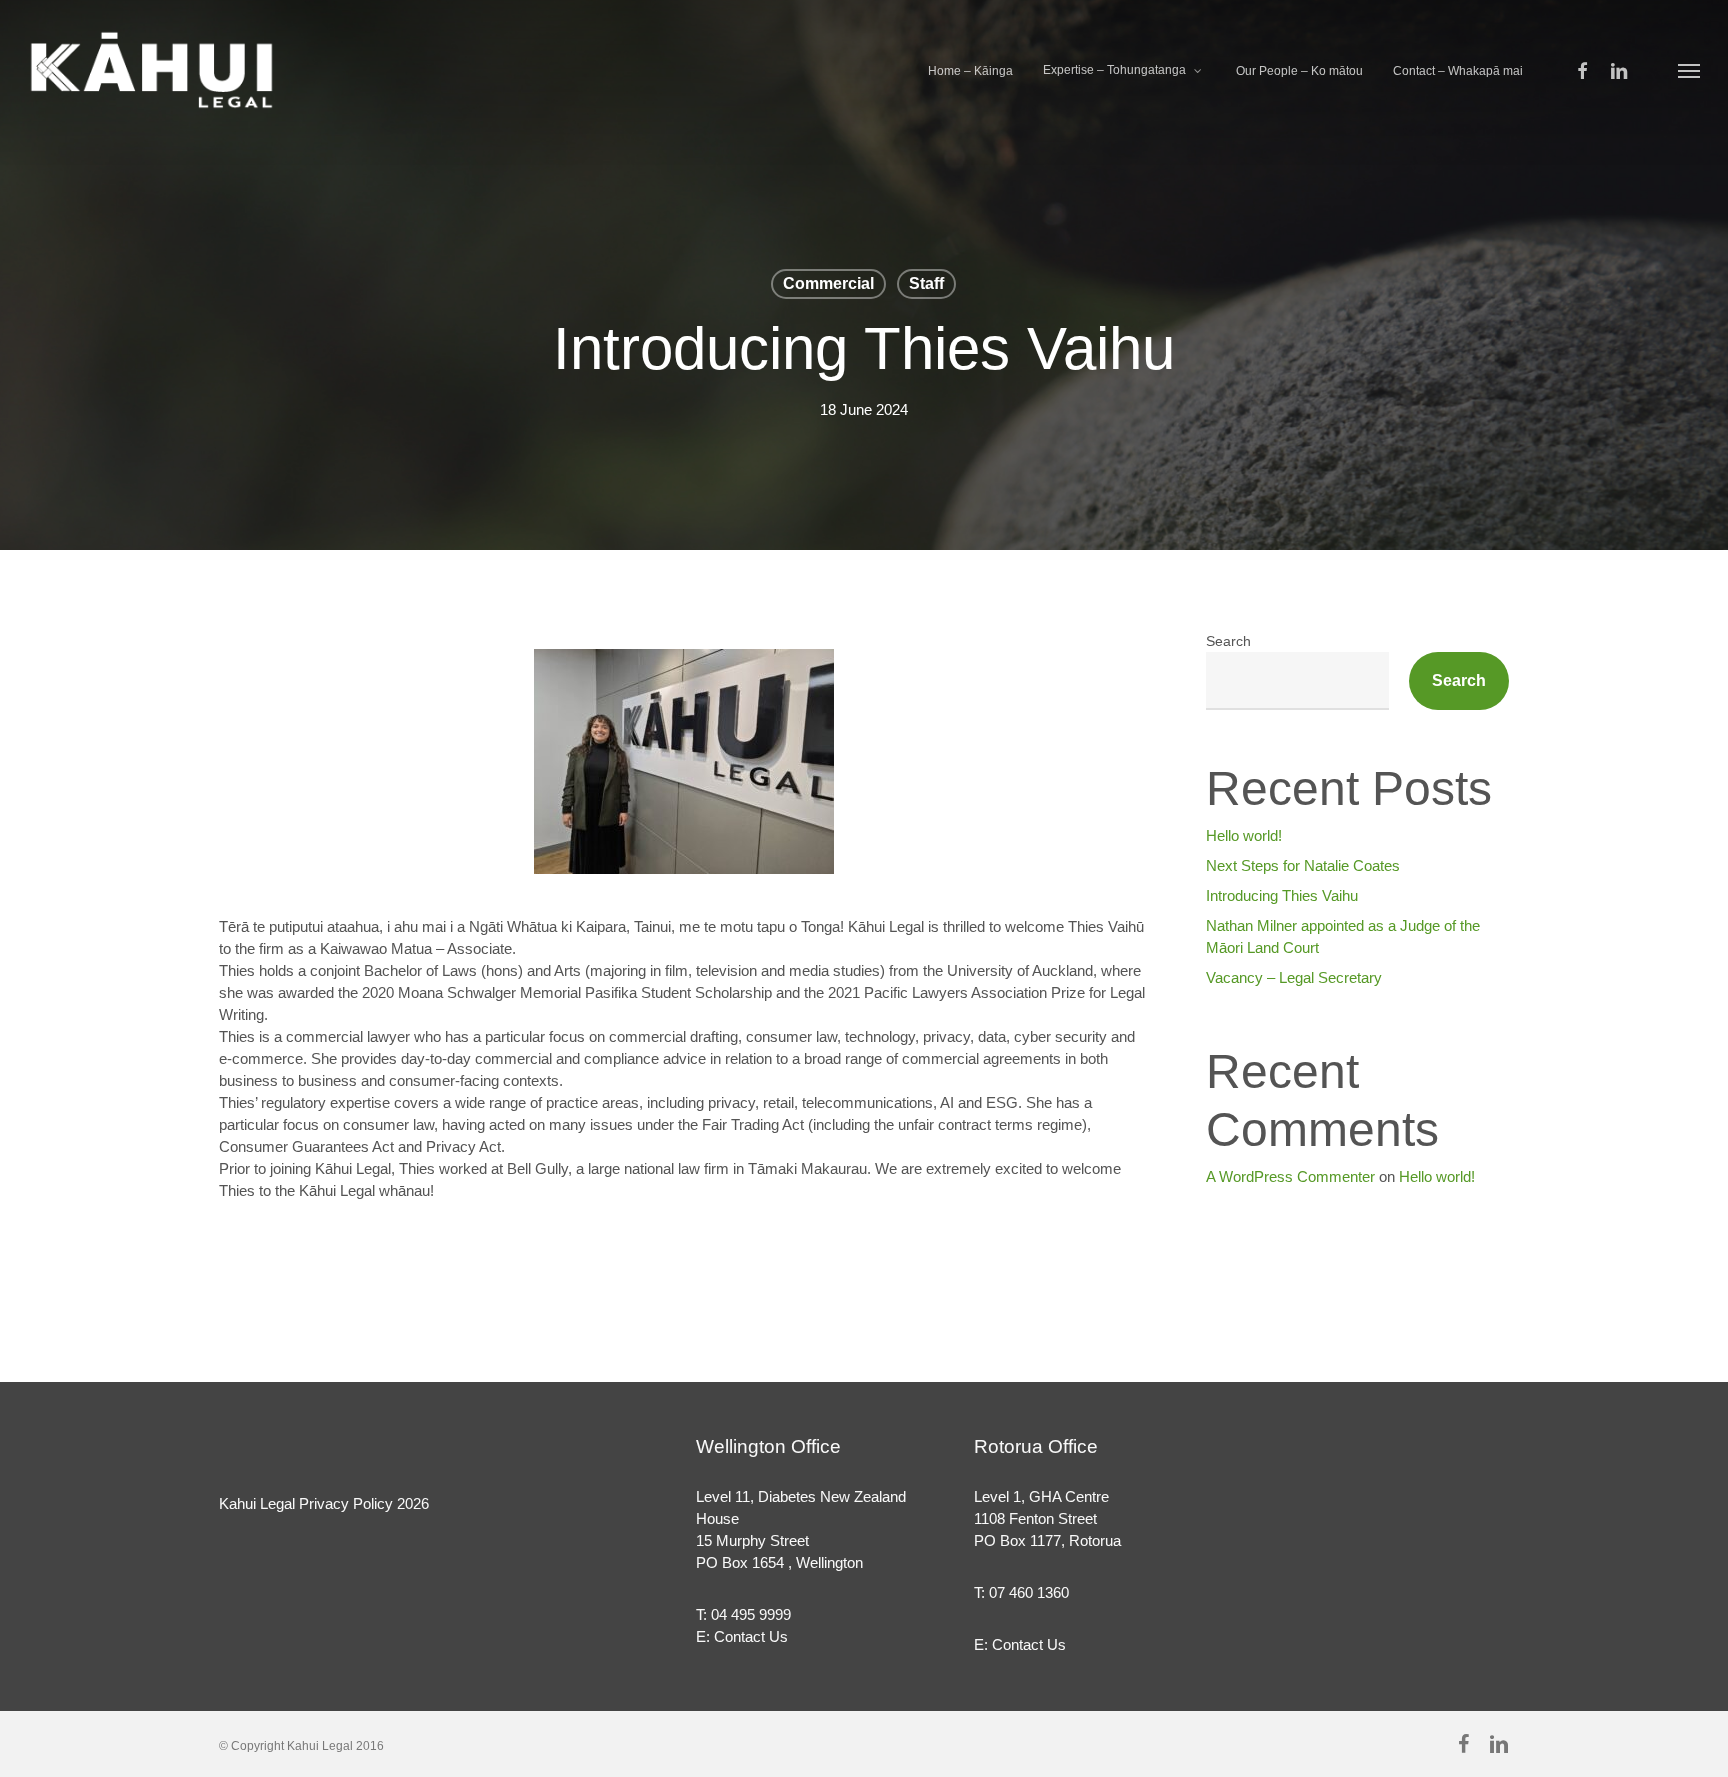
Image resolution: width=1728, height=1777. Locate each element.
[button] (1689, 70)
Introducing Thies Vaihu (1282, 895)
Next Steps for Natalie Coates (1303, 865)
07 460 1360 (1029, 1592)
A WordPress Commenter (1290, 1176)
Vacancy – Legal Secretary (1294, 977)
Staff (926, 283)
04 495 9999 (751, 1614)
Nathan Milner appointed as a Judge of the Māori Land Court (1343, 936)
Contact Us (751, 1636)
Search (1228, 641)
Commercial (828, 283)
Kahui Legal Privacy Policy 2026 (324, 1503)
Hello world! (1244, 835)
